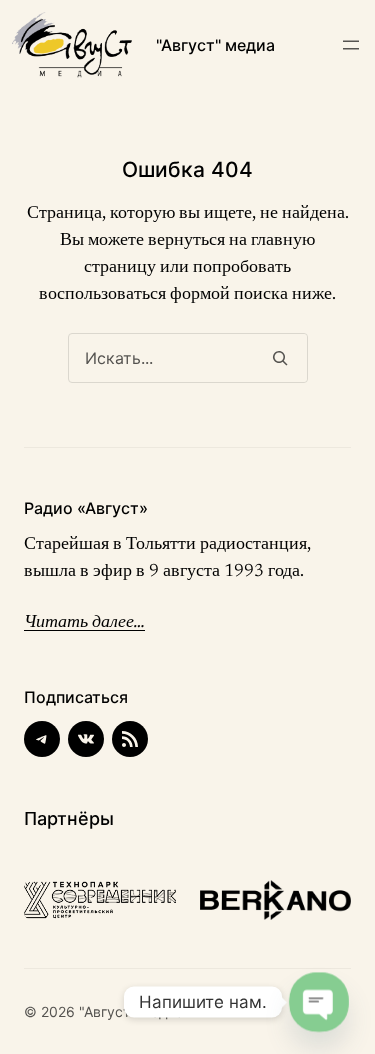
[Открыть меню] (351, 45)
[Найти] (280, 358)
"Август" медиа (215, 45)
